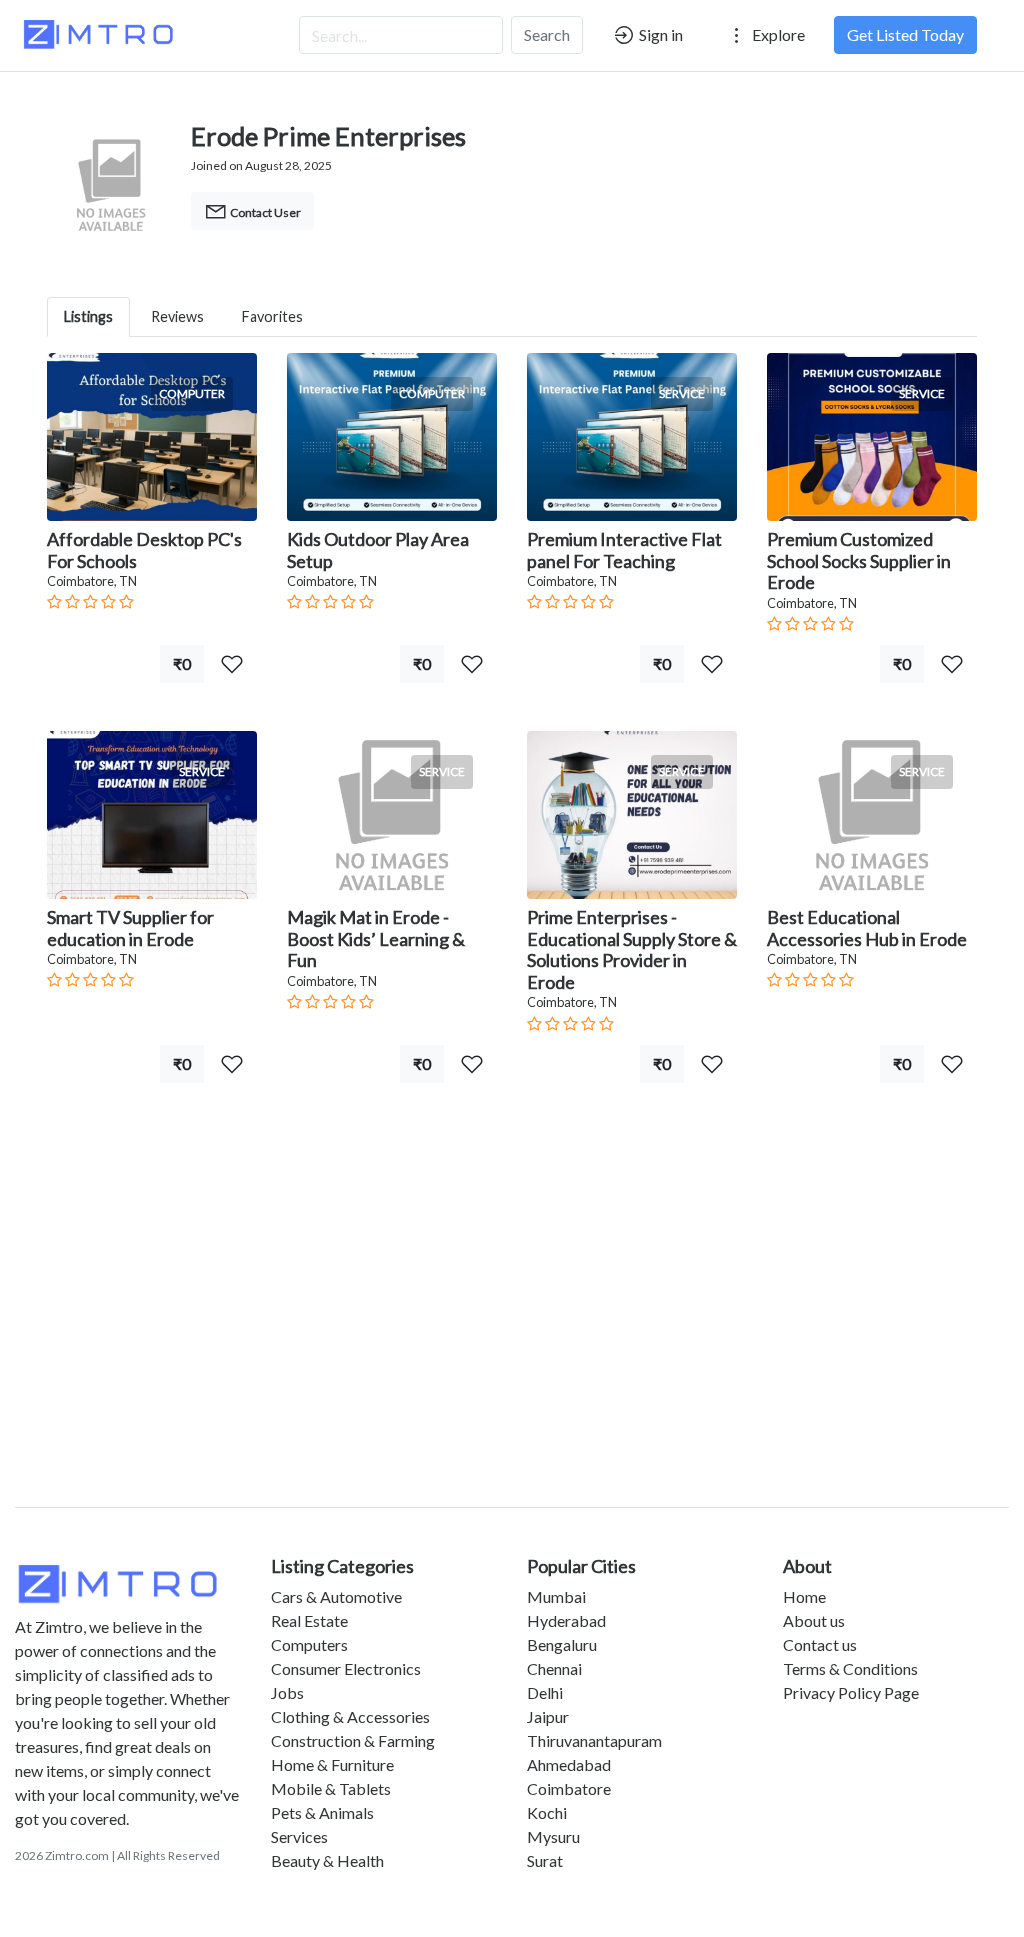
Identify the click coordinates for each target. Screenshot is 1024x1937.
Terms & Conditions (850, 1668)
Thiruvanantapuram (594, 1740)
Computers (309, 1644)
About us (814, 1620)
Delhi (545, 1692)
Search (547, 34)
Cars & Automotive (336, 1596)
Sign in (659, 34)
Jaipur (548, 1716)
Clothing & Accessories (350, 1716)
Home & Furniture (332, 1764)
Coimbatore (569, 1788)
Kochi (547, 1812)
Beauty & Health (327, 1860)
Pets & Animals (322, 1812)
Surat (545, 1860)
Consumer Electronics (346, 1668)
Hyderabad (566, 1620)
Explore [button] (777, 34)
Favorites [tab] (272, 316)
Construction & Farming (353, 1740)
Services (299, 1836)
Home (804, 1596)
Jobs (287, 1692)
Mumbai (556, 1596)
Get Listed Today (905, 34)
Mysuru (553, 1836)
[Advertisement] (512, 1319)
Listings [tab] (88, 316)
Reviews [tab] (177, 316)
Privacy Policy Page (851, 1692)
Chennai (554, 1668)
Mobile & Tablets (331, 1788)
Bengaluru (562, 1644)
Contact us (820, 1644)
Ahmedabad (569, 1764)
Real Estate (309, 1620)
